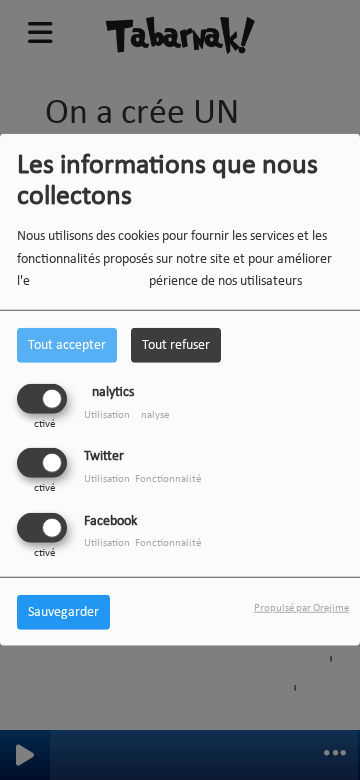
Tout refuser (176, 345)
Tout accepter (67, 345)
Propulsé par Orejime (301, 607)
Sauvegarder (63, 611)
